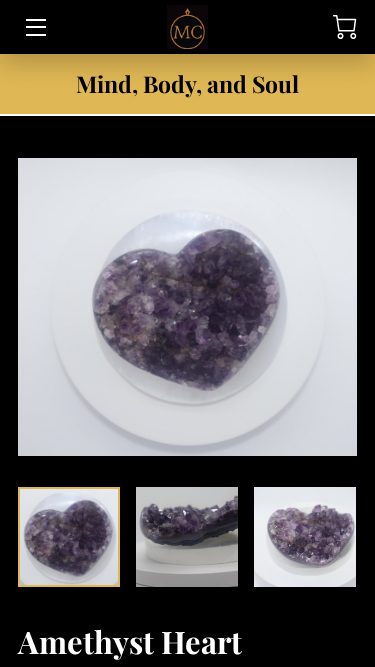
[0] (345, 27)
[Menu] (34, 27)
